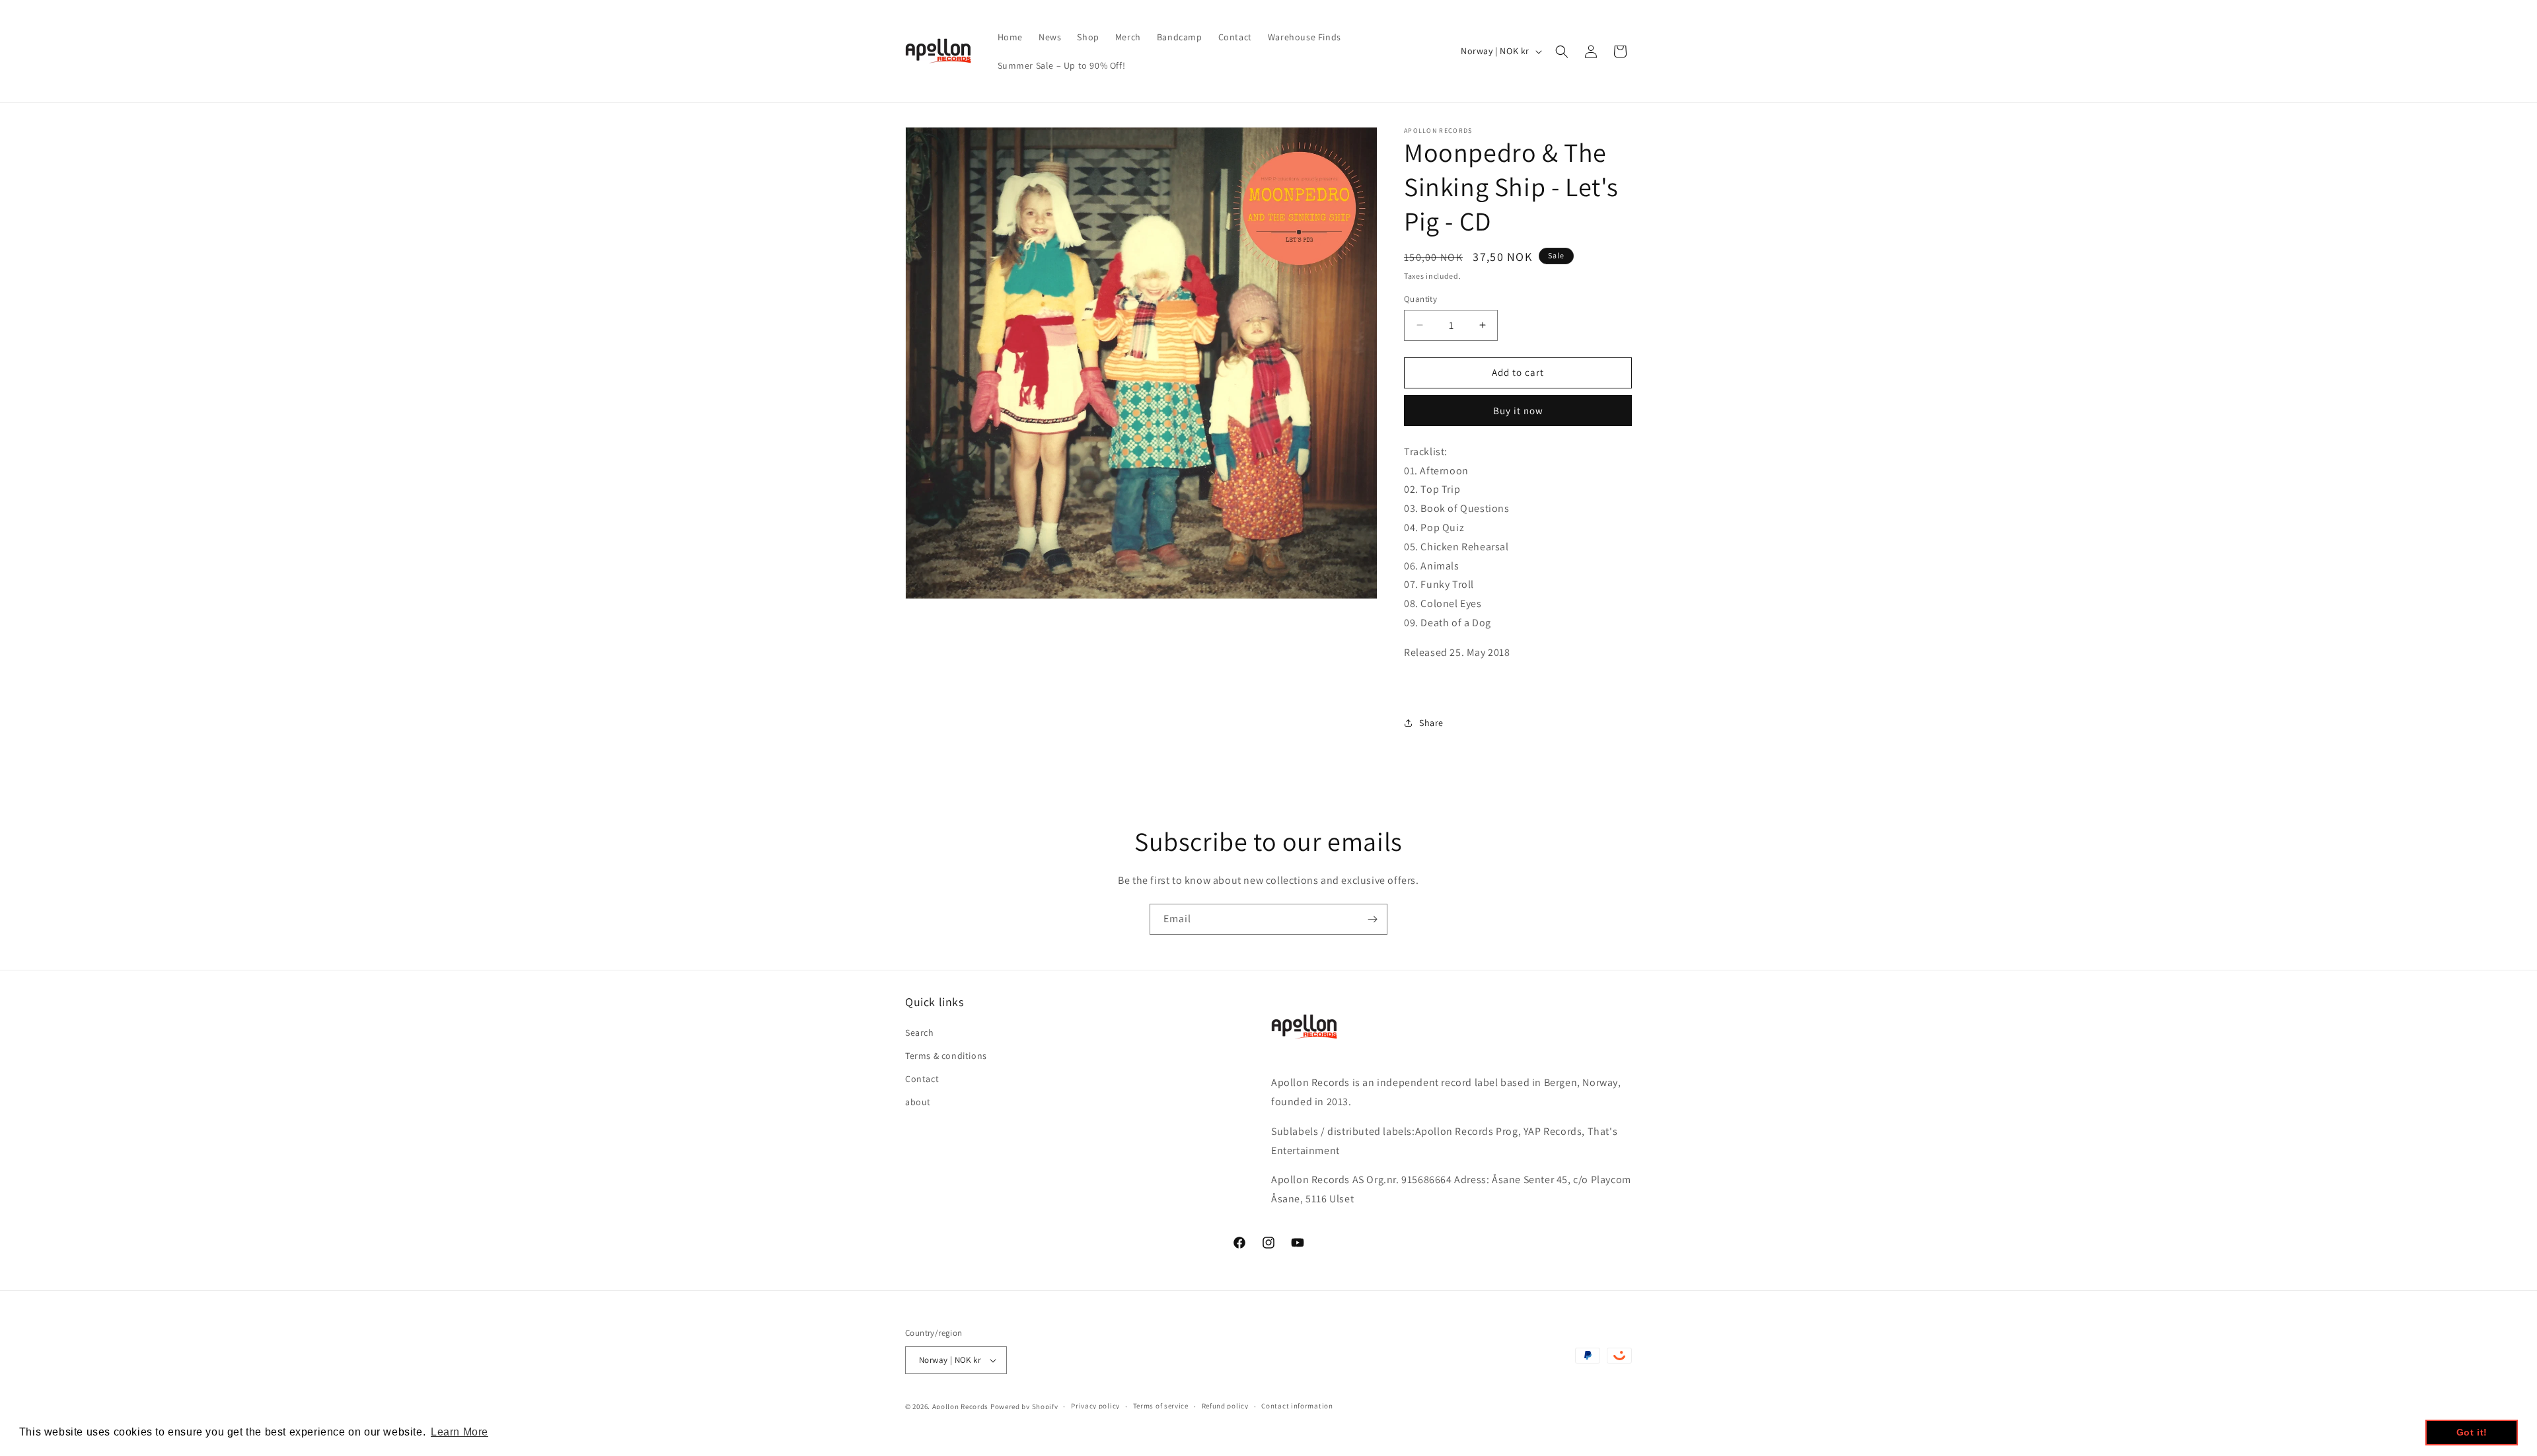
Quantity (1420, 299)
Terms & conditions (946, 1055)
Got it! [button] (2472, 1432)
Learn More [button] (460, 1432)
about (918, 1101)
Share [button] (1431, 723)
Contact (922, 1078)
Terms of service (1161, 1406)
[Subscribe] (1372, 919)
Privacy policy (1095, 1406)
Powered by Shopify (1024, 1406)
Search (920, 1032)
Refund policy (1225, 1406)
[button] (1562, 52)
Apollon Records (961, 1406)
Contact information (1297, 1406)
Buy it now (1518, 411)
